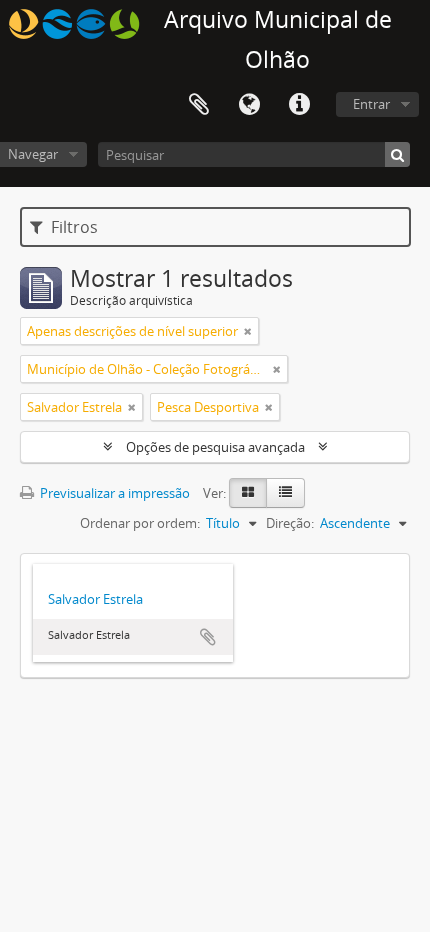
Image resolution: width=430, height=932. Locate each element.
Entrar (371, 104)
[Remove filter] (248, 331)
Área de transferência (199, 105)
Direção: (290, 523)
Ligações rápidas (299, 105)
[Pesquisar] (397, 154)
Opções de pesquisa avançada (215, 447)
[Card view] (248, 493)
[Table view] (285, 493)
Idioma (249, 105)
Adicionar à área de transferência (208, 637)
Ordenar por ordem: (140, 523)
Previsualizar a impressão (113, 493)
